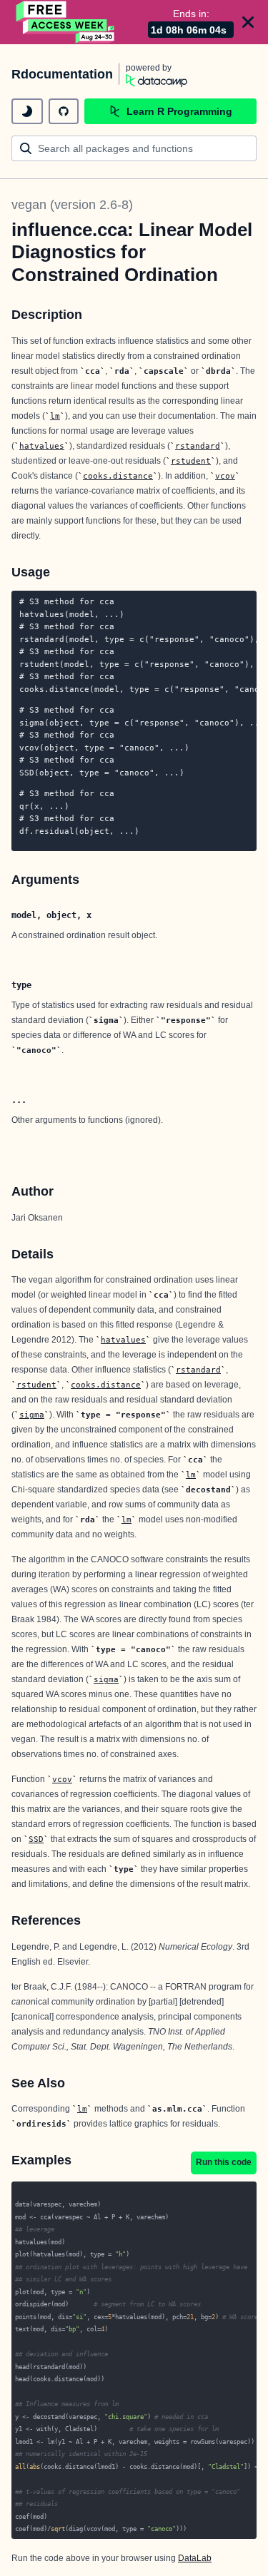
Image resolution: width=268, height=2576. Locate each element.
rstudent (191, 461)
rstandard (198, 446)
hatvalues (42, 446)
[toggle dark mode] (27, 111)
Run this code (224, 2162)
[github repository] (64, 111)
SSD (36, 1839)
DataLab (195, 2558)
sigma (32, 1415)
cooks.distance (118, 476)
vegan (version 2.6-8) (72, 205)
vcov (225, 476)
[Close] (248, 22)
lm (55, 416)
